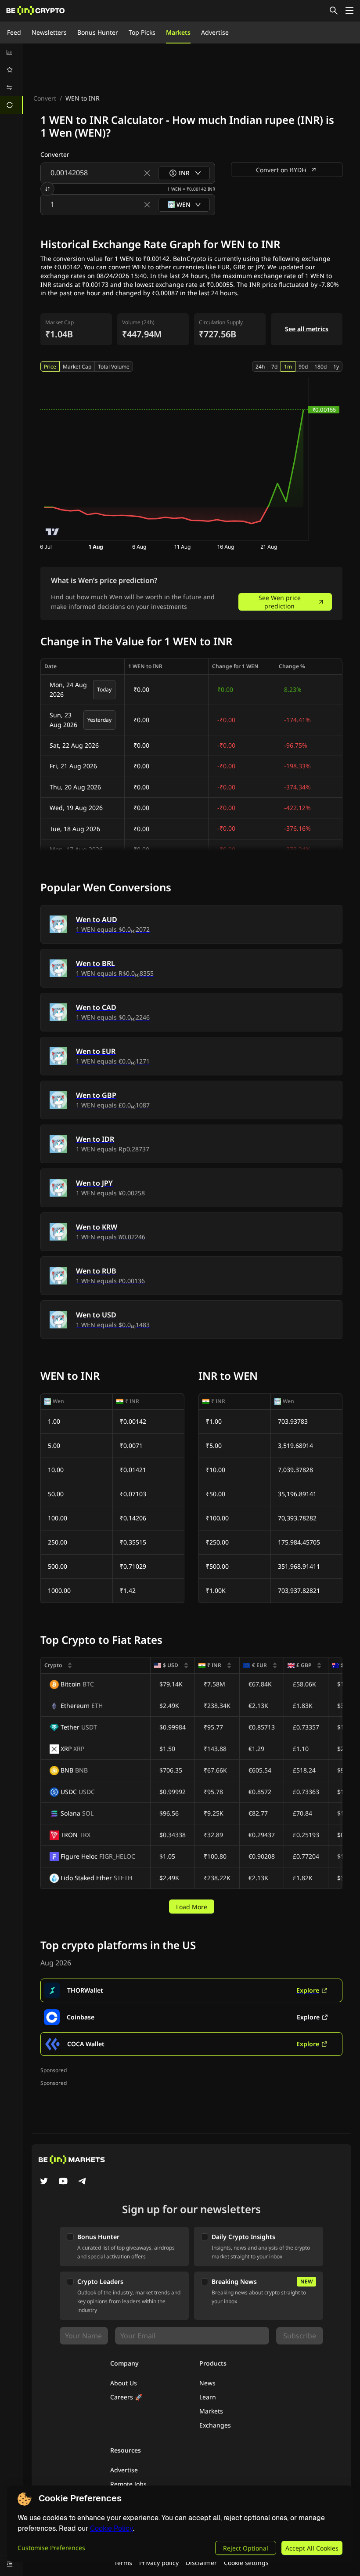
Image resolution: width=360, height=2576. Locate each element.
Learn (208, 2397)
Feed (14, 32)
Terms (123, 2563)
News (207, 2383)
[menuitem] (11, 52)
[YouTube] (63, 2182)
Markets (178, 32)
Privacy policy (159, 2563)
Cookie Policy (112, 2528)
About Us (124, 2383)
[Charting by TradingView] (52, 532)
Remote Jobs (128, 2484)
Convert (45, 98)
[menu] (11, 79)
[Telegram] (83, 2182)
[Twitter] (44, 2182)
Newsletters (49, 32)
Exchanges (215, 2425)
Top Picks (142, 32)
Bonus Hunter (98, 32)
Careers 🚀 (126, 2397)
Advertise (215, 32)
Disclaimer (201, 2563)
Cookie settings (246, 2563)
